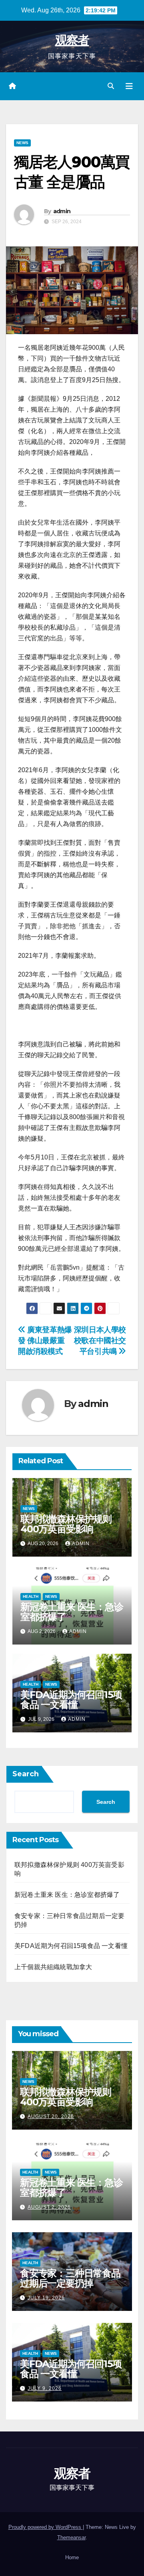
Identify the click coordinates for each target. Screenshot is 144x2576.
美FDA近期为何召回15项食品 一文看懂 (71, 1700)
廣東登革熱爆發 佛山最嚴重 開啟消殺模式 (45, 1341)
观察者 (72, 40)
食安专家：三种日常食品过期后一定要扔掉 (70, 2278)
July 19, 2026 (46, 2298)
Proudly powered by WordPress (46, 2527)
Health (31, 1596)
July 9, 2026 (45, 2388)
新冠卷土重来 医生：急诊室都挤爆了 (72, 1612)
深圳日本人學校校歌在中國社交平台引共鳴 (100, 1341)
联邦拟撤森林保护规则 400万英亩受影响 (66, 1524)
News (22, 143)
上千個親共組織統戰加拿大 (53, 1967)
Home (72, 2557)
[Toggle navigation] (129, 86)
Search (26, 1774)
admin (62, 211)
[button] (111, 86)
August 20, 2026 (51, 2116)
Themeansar (71, 2537)
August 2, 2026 (49, 2207)
